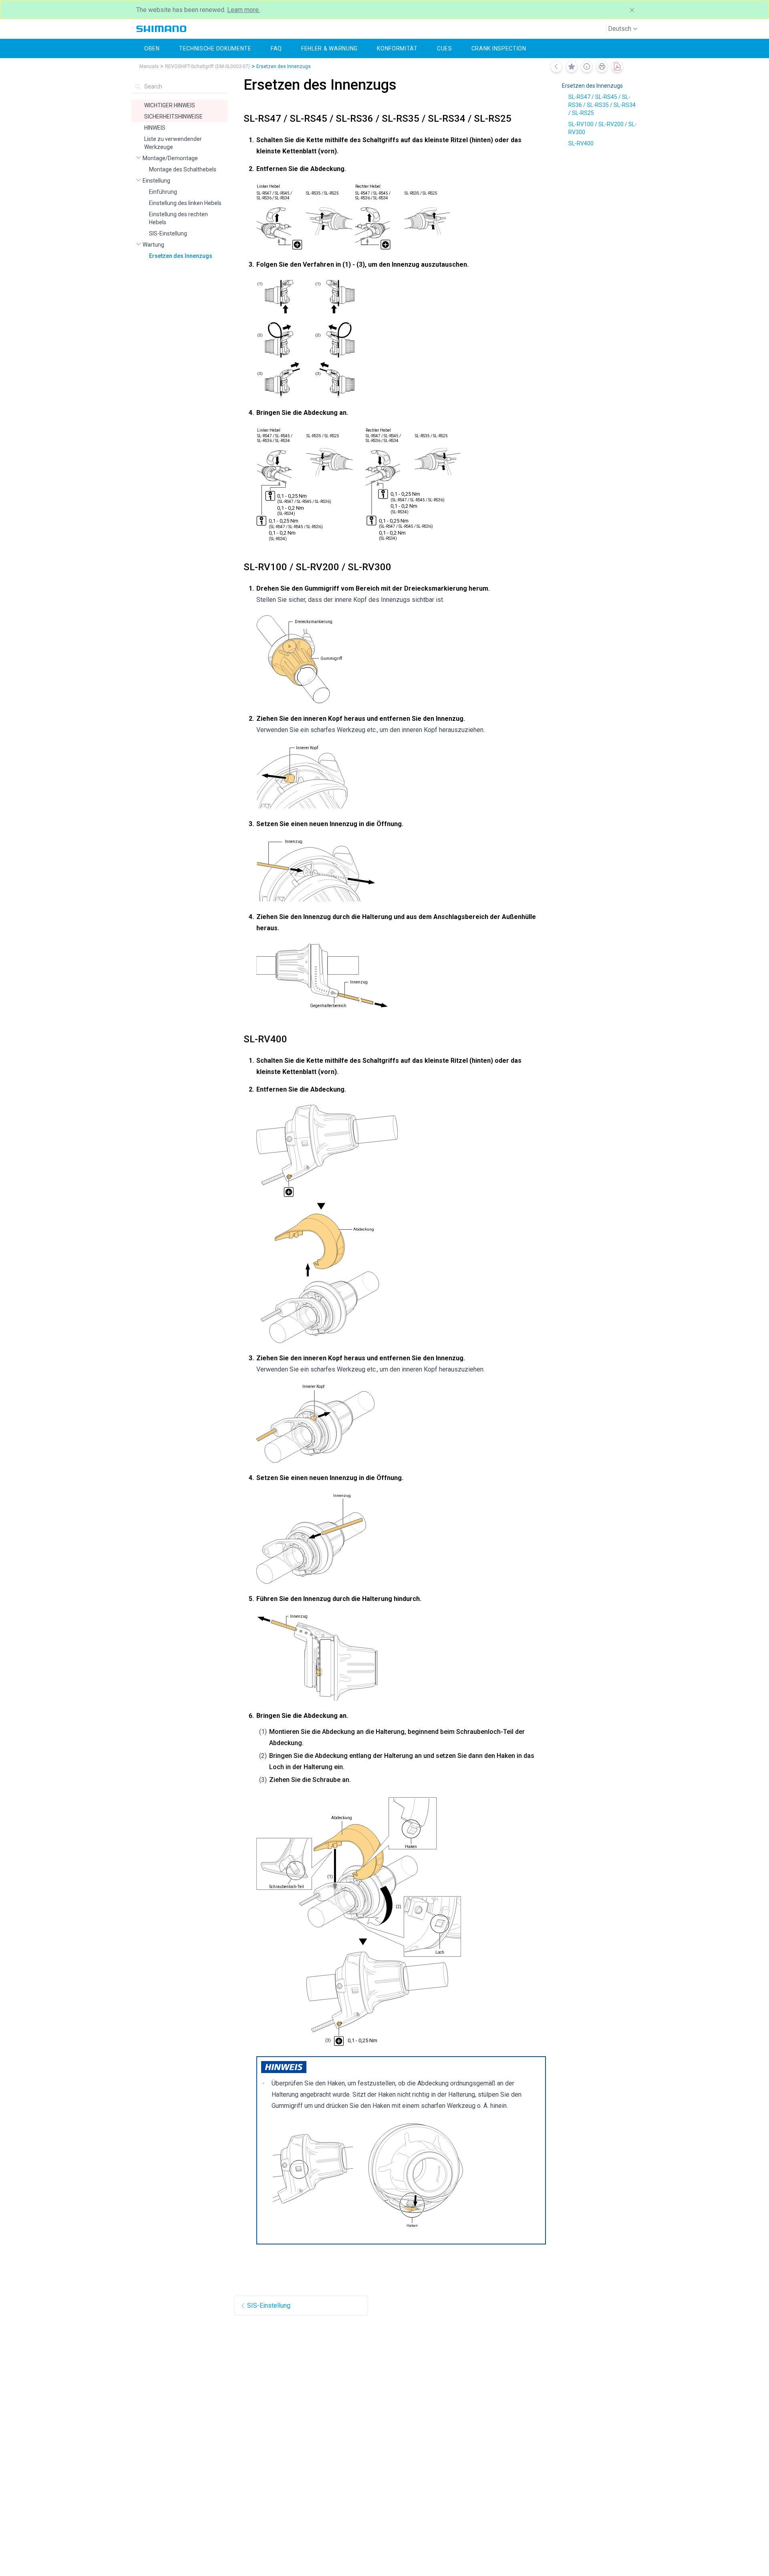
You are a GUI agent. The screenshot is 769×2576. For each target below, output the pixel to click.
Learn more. (244, 10)
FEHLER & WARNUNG (329, 48)
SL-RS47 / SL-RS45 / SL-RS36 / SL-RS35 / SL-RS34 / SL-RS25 (602, 105)
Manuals (149, 66)
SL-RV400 (581, 143)
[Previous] (556, 66)
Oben (152, 48)
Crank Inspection (499, 48)
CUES (445, 48)
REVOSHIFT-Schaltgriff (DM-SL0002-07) (207, 66)
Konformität (397, 48)
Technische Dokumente (215, 48)
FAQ (276, 48)
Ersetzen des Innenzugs (284, 66)
